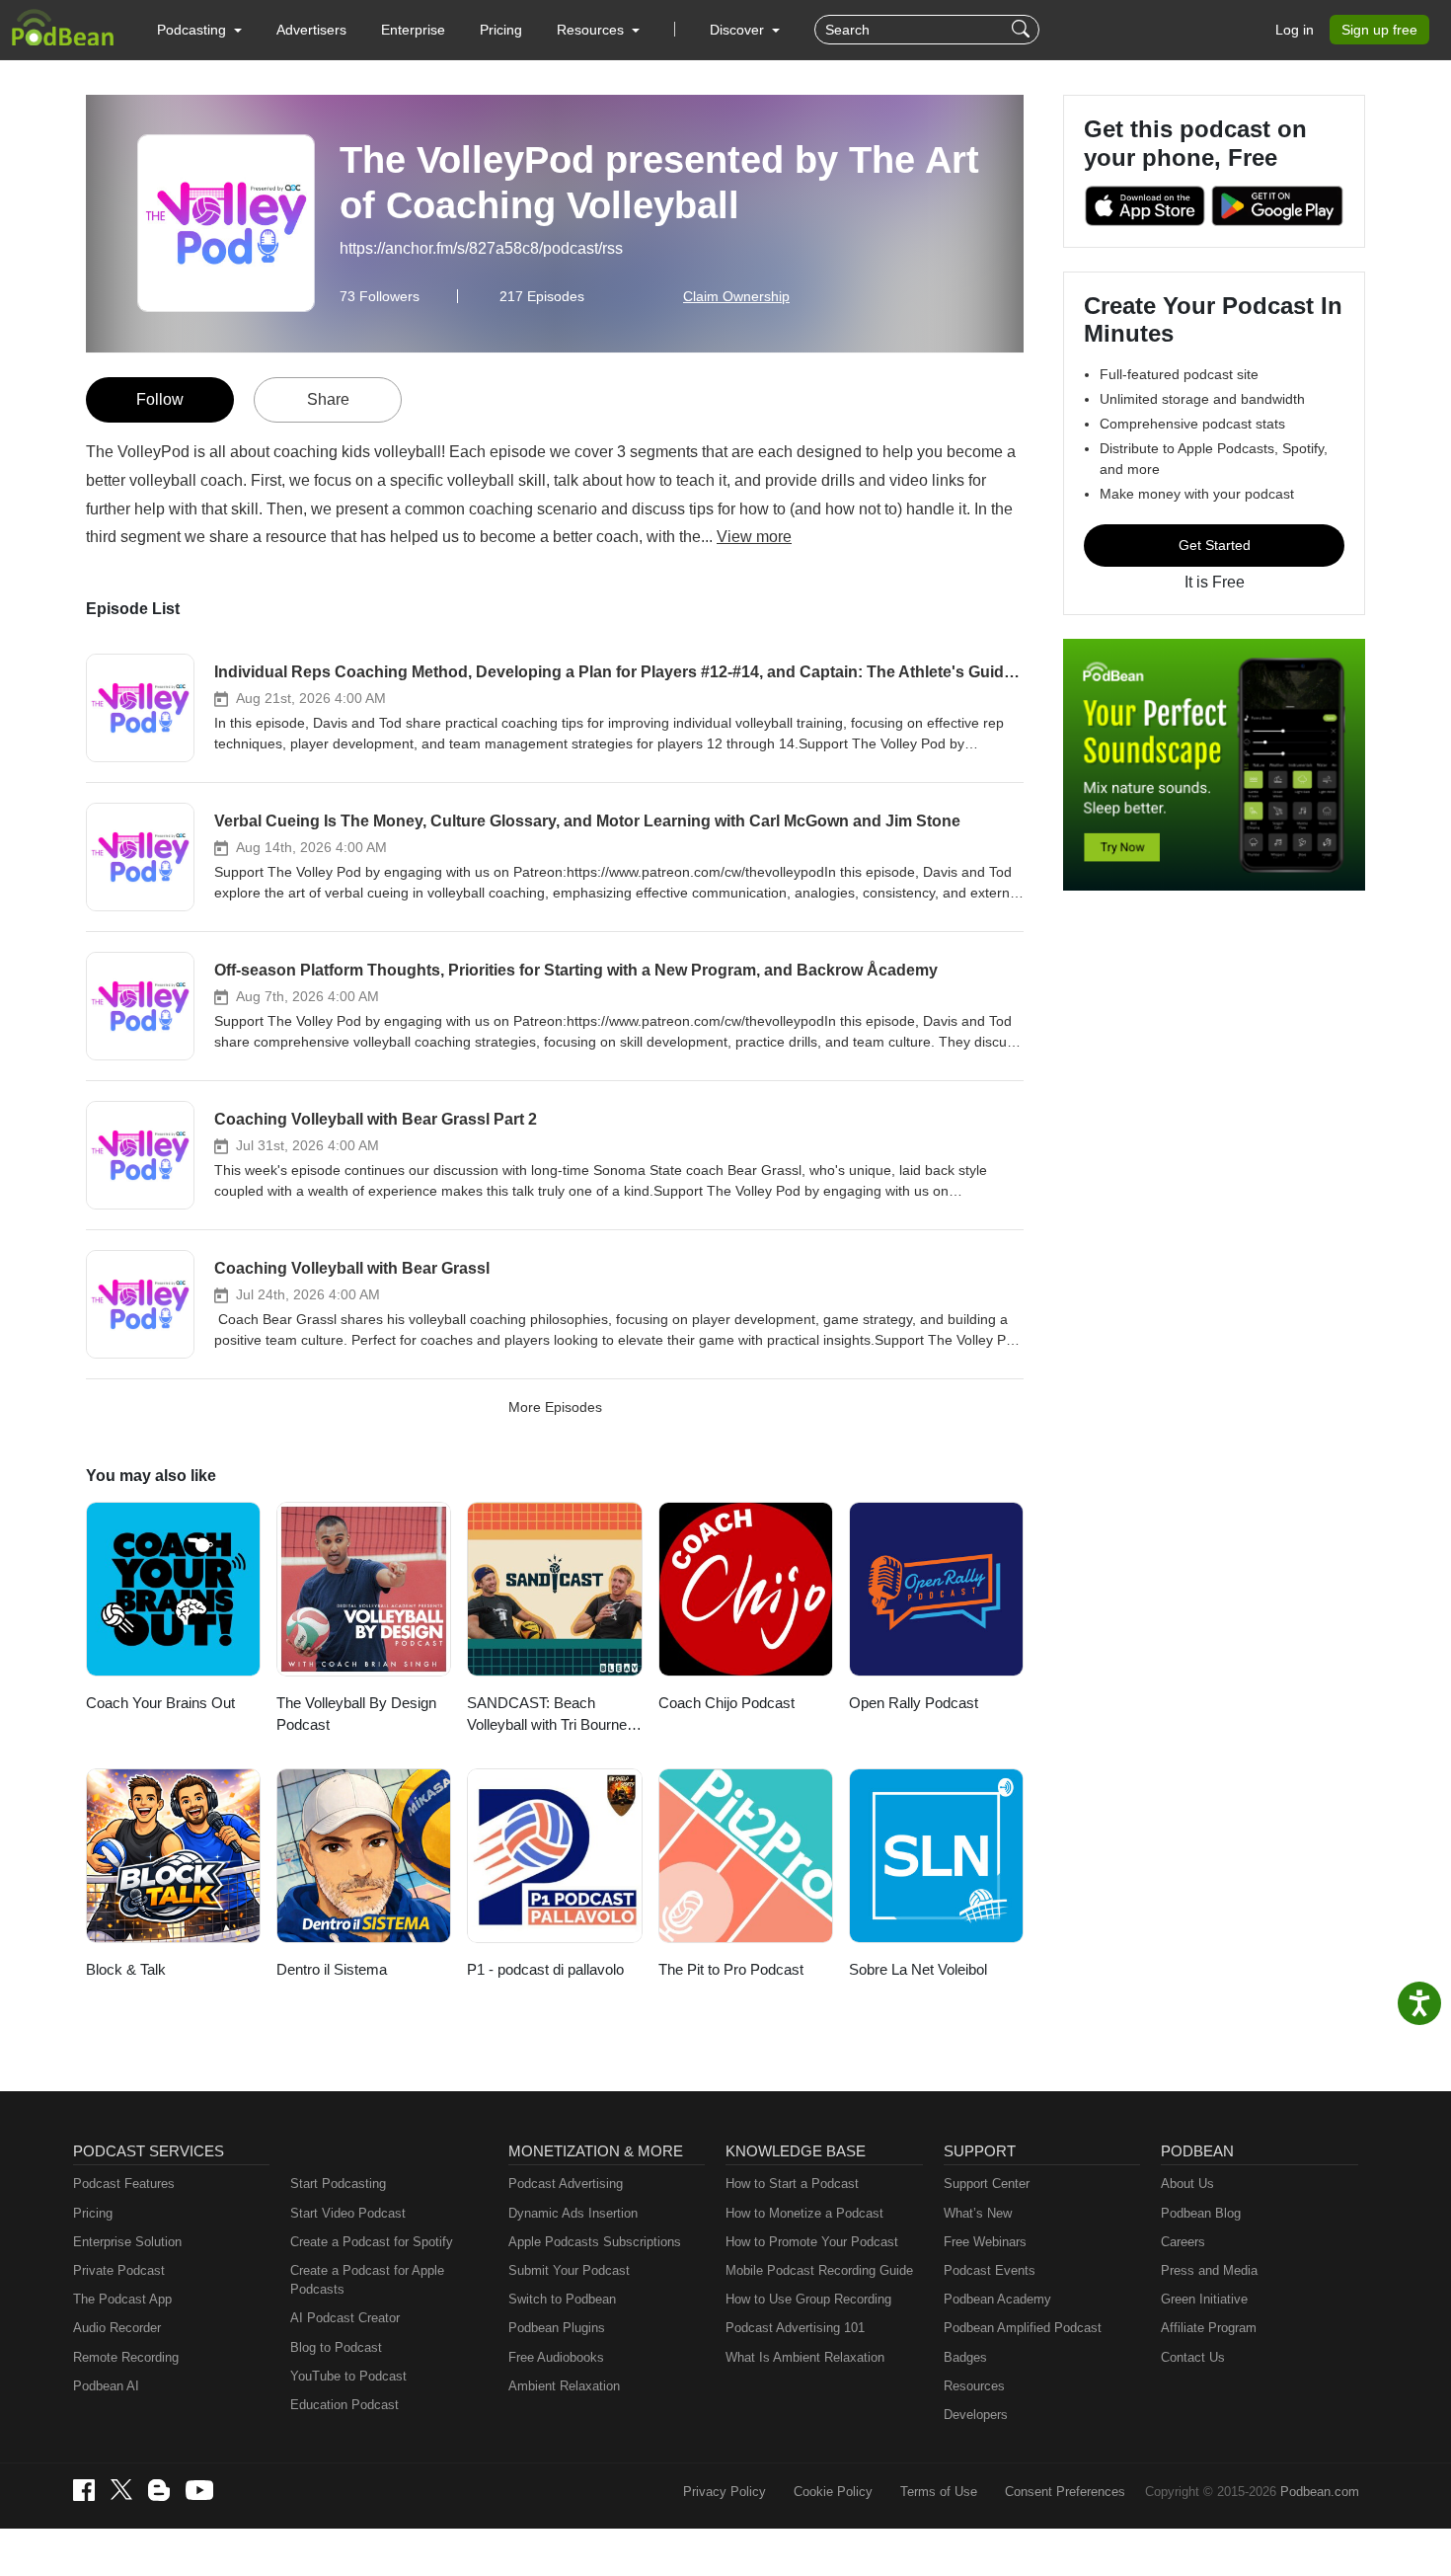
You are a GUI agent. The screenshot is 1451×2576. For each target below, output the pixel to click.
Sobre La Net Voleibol (918, 1969)
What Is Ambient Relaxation (805, 2357)
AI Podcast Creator (345, 2318)
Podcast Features (124, 2184)
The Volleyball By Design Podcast (356, 1714)
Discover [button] (739, 30)
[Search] (1023, 30)
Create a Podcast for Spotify (372, 2242)
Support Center (987, 2184)
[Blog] (159, 2490)
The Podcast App (122, 2299)
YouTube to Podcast (348, 2376)
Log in (1295, 30)
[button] (199, 30)
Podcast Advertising (566, 2184)
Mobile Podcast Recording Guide (819, 2270)
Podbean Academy (997, 2299)
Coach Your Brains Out (160, 1703)
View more (754, 537)
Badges (965, 2357)
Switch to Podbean (562, 2299)
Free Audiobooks (556, 2357)
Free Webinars (985, 2242)
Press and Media (1209, 2270)
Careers (1183, 2242)
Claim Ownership (736, 296)
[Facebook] (84, 2490)
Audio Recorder (117, 2328)
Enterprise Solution (127, 2242)
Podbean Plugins (557, 2328)
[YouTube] (199, 2490)
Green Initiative (1204, 2299)
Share (328, 399)
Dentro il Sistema (332, 1969)
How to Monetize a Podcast (804, 2213)
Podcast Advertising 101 (795, 2328)
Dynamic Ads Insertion (573, 2213)
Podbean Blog (1201, 2213)
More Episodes (555, 1407)
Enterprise (413, 30)
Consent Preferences (1065, 2492)
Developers (976, 2415)
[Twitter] (121, 2490)
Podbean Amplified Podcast (1023, 2328)
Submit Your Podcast (569, 2270)
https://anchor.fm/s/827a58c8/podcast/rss (481, 248)
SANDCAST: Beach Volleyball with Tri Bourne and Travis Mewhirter (547, 1716)
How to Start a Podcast (792, 2184)
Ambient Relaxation (564, 2386)
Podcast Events (990, 2270)
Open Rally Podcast (914, 1703)
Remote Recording (126, 2357)
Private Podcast (119, 2270)
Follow (160, 399)
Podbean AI (106, 2386)
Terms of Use (939, 2492)
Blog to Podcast (336, 2347)
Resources (974, 2386)
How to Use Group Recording (808, 2299)
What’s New (978, 2213)
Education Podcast (344, 2405)
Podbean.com (1320, 2492)
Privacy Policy (725, 2492)
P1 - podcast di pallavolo (545, 1969)
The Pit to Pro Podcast (731, 1969)
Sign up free (1379, 30)
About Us (1187, 2184)
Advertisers (311, 30)
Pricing (501, 30)
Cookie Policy (833, 2492)
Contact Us (1193, 2357)
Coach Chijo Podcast (726, 1703)
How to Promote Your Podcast (812, 2242)
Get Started (1215, 545)
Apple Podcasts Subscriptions (595, 2242)
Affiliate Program (1209, 2328)
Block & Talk (126, 1969)
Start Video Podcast (348, 2213)
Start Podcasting (338, 2184)
